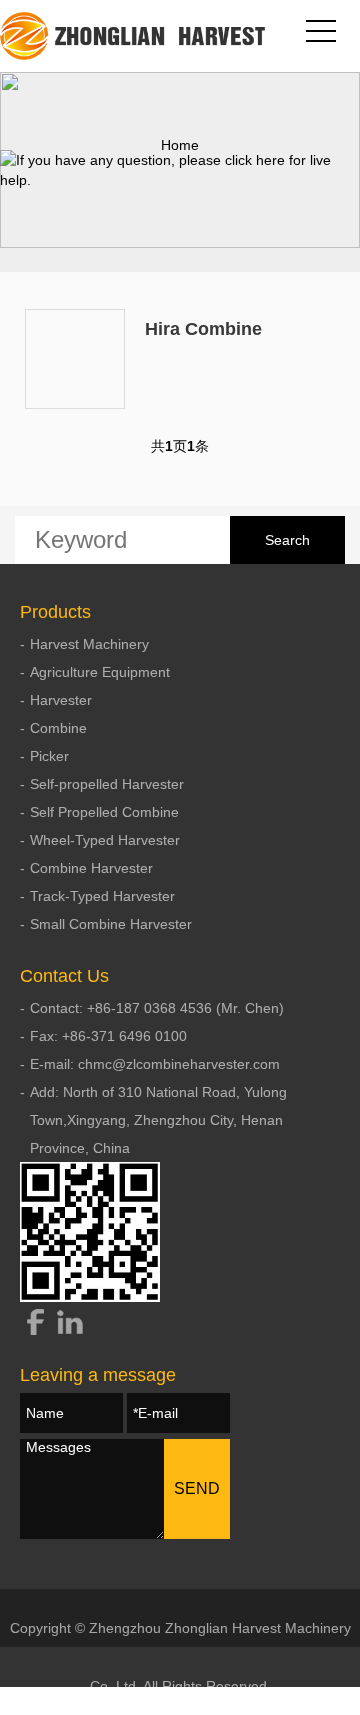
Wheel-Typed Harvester (105, 840)
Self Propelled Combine (104, 812)
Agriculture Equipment (100, 672)
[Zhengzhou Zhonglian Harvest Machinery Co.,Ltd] (134, 36)
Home (180, 145)
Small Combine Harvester (111, 924)
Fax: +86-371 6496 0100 (108, 1036)
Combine (58, 728)
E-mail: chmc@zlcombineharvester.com (155, 1064)
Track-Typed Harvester (102, 896)
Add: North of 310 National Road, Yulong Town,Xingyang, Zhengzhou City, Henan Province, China (158, 1120)
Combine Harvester (91, 868)
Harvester (61, 700)
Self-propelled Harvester (107, 784)
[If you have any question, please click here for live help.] (180, 170)
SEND (197, 1488)
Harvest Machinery (89, 644)
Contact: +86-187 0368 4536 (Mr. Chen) (157, 1008)
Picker (49, 756)
